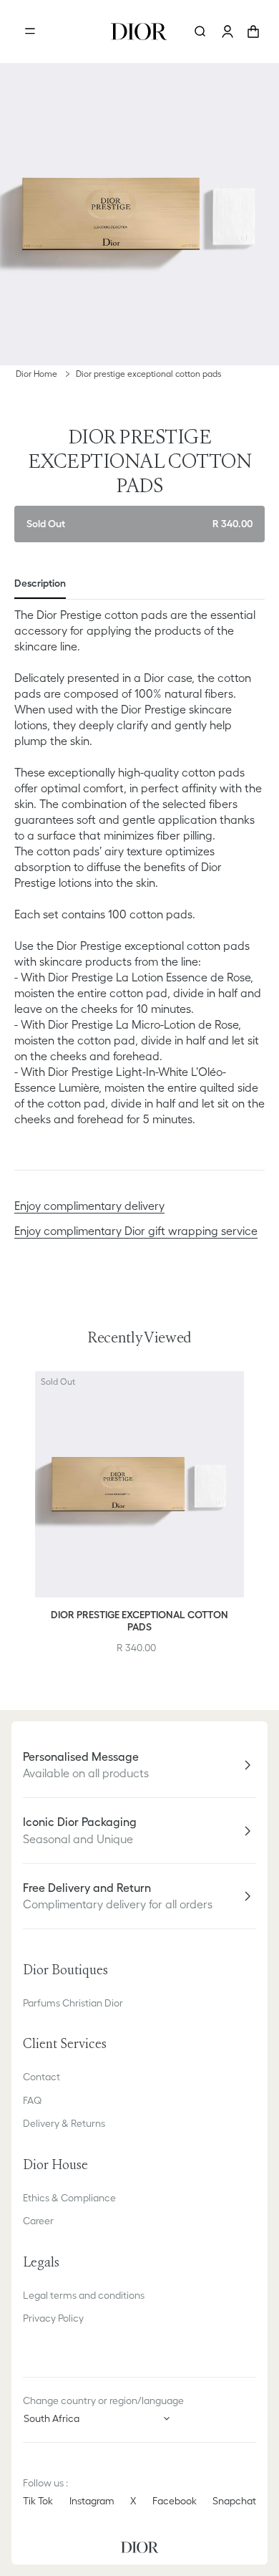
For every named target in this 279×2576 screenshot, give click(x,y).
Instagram (92, 2501)
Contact (41, 2077)
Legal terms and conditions (84, 2295)
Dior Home (36, 374)
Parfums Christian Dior (73, 2003)
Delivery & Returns (64, 2123)
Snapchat (234, 2501)
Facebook (175, 2501)
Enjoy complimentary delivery (89, 1206)
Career (38, 2221)
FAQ (32, 2100)
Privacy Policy (53, 2318)
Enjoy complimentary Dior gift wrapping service (136, 1231)
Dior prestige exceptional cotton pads (148, 374)
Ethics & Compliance (69, 2198)
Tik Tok (38, 2501)
